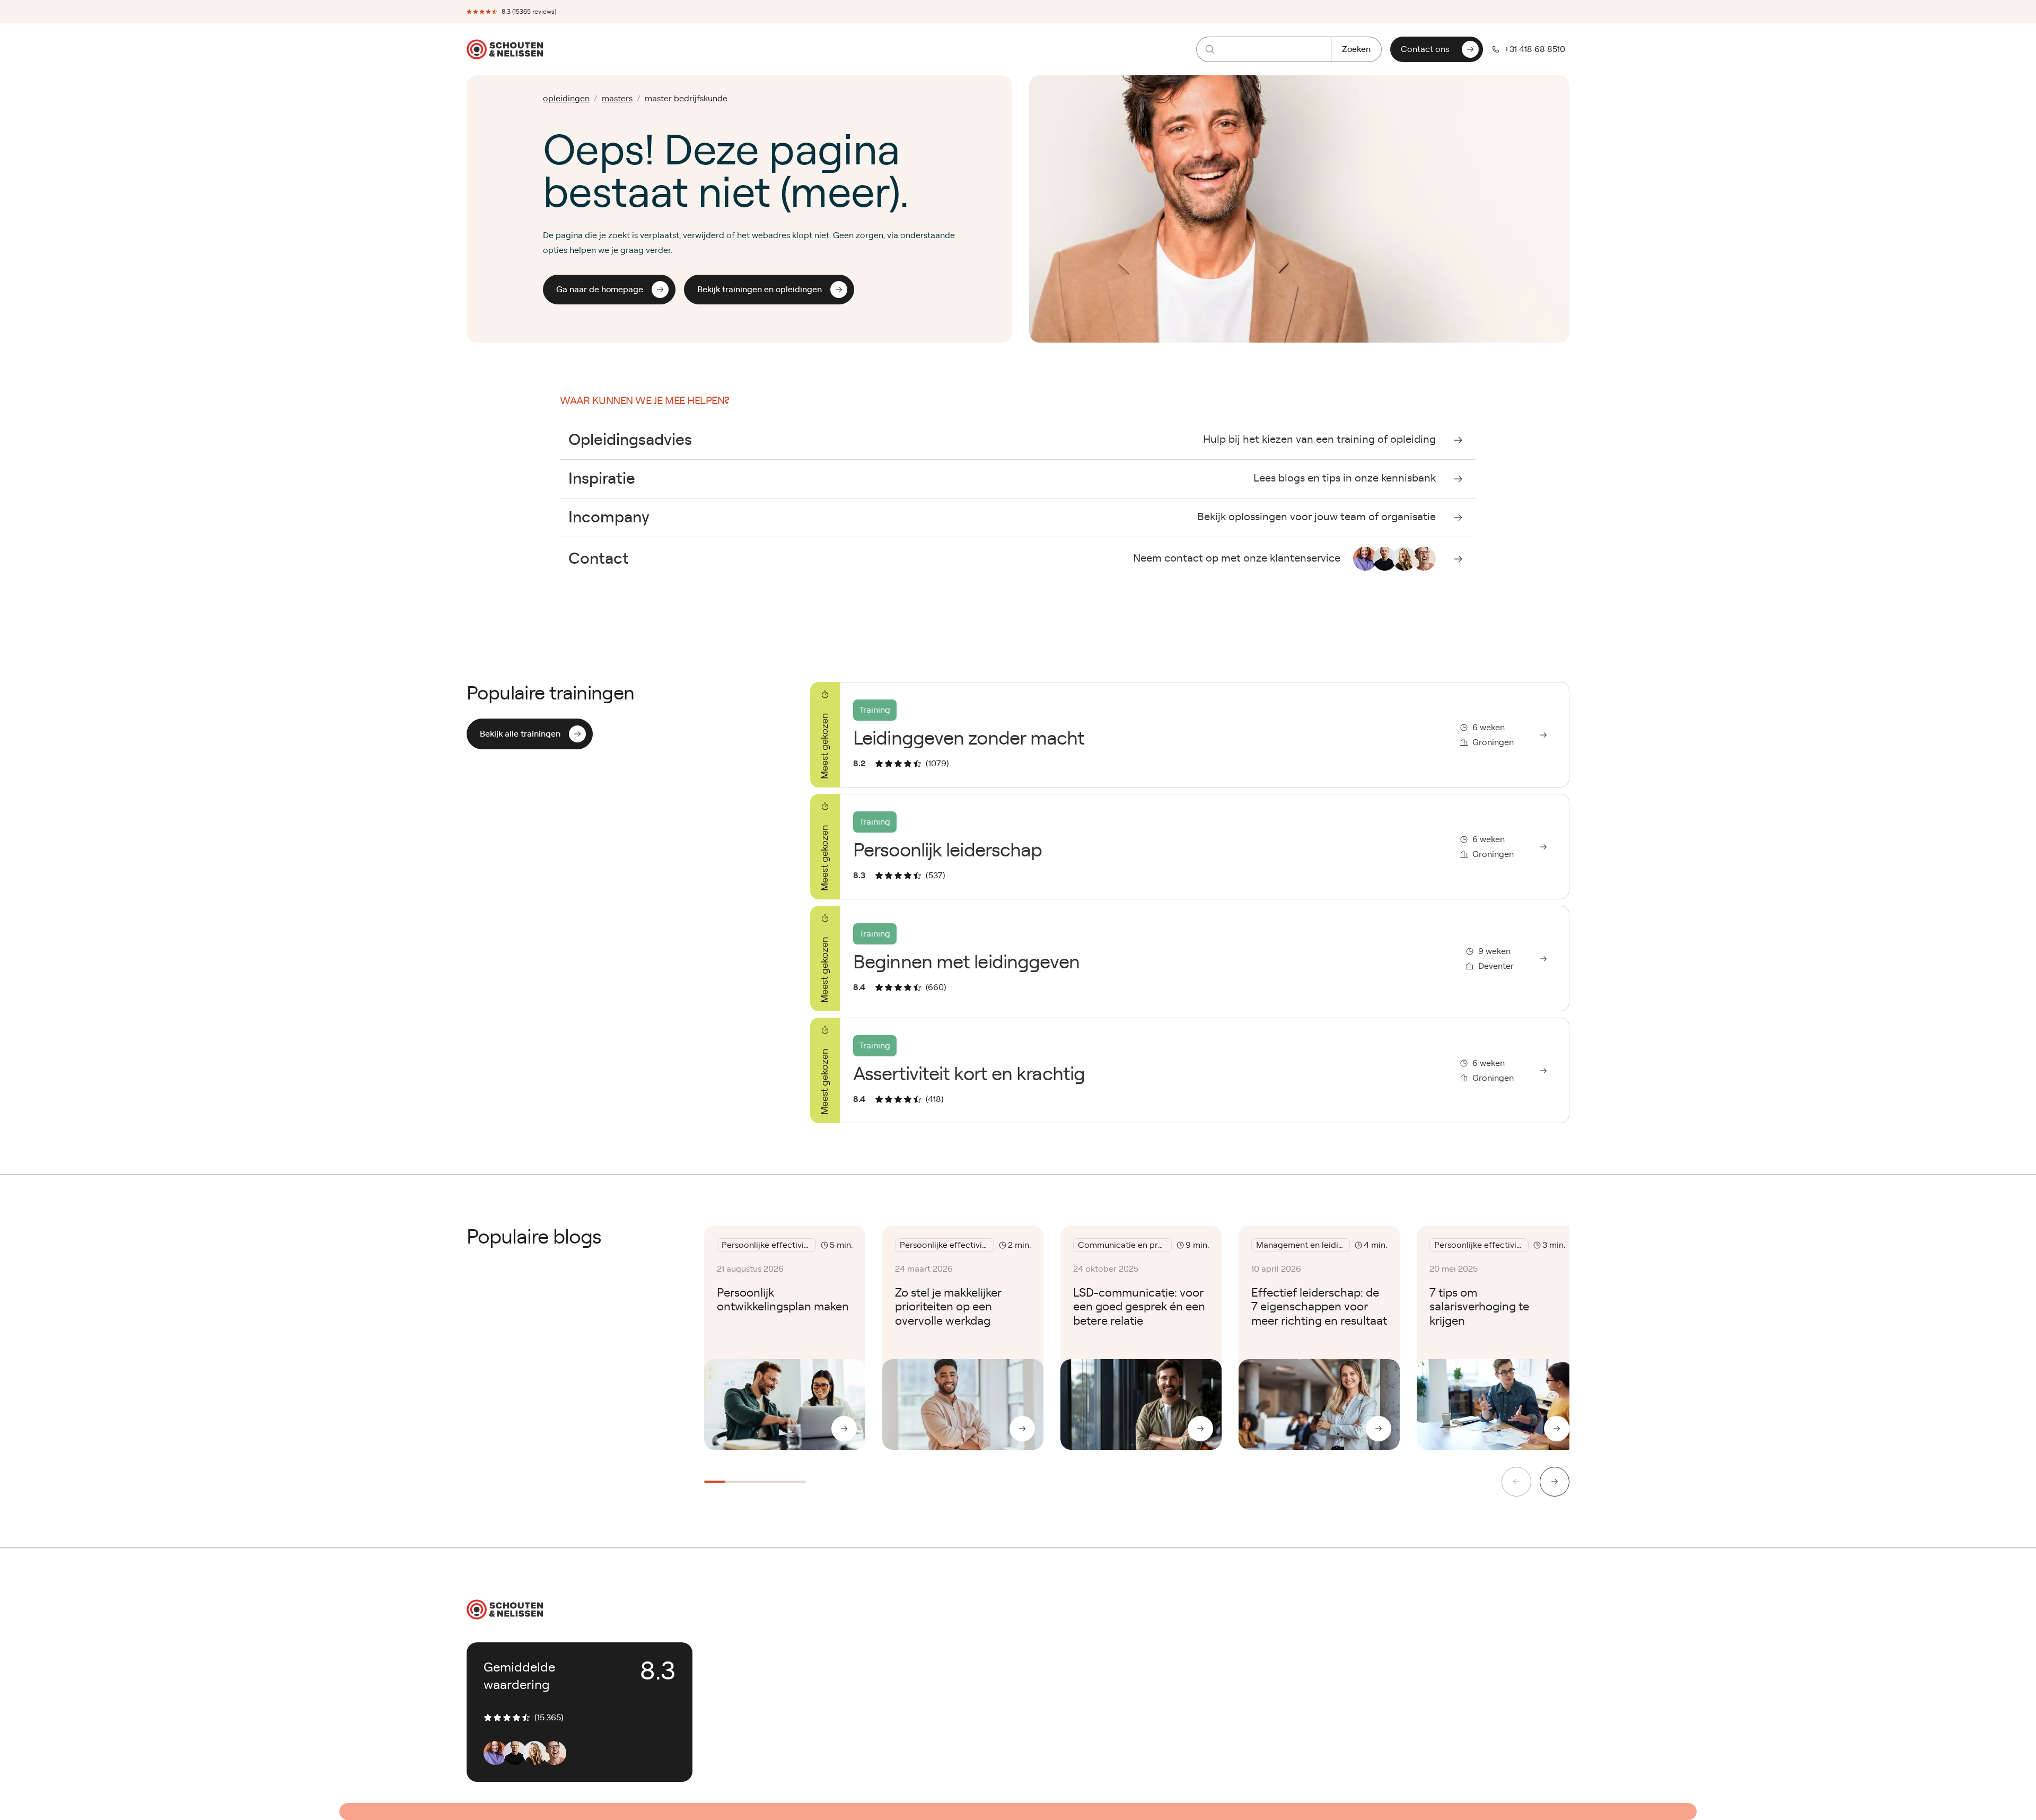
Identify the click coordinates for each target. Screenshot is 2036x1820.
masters (617, 99)
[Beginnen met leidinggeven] (1190, 959)
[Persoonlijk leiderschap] (1190, 847)
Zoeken (1356, 49)
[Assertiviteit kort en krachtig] (1190, 1070)
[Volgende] (1555, 1482)
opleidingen (566, 99)
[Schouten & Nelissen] (505, 49)
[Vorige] (1516, 1482)
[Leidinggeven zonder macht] (1190, 735)
